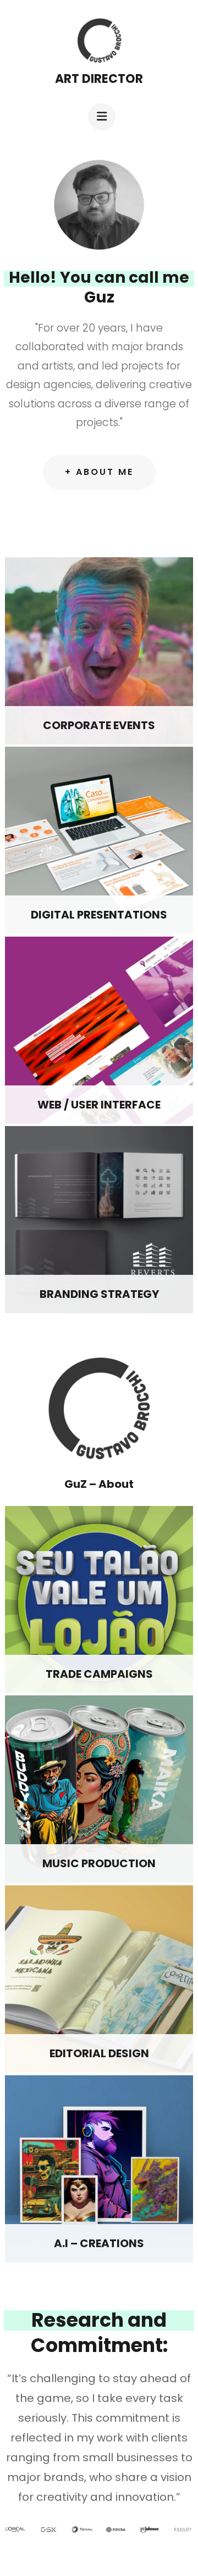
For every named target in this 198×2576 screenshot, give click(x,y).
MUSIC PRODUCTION (99, 1863)
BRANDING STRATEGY (99, 1294)
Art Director (99, 79)
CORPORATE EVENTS (99, 725)
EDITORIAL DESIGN (99, 2053)
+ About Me (99, 472)
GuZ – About (99, 1484)
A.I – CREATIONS (99, 2243)
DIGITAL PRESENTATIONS (99, 915)
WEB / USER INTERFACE (99, 1105)
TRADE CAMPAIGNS (99, 1674)
